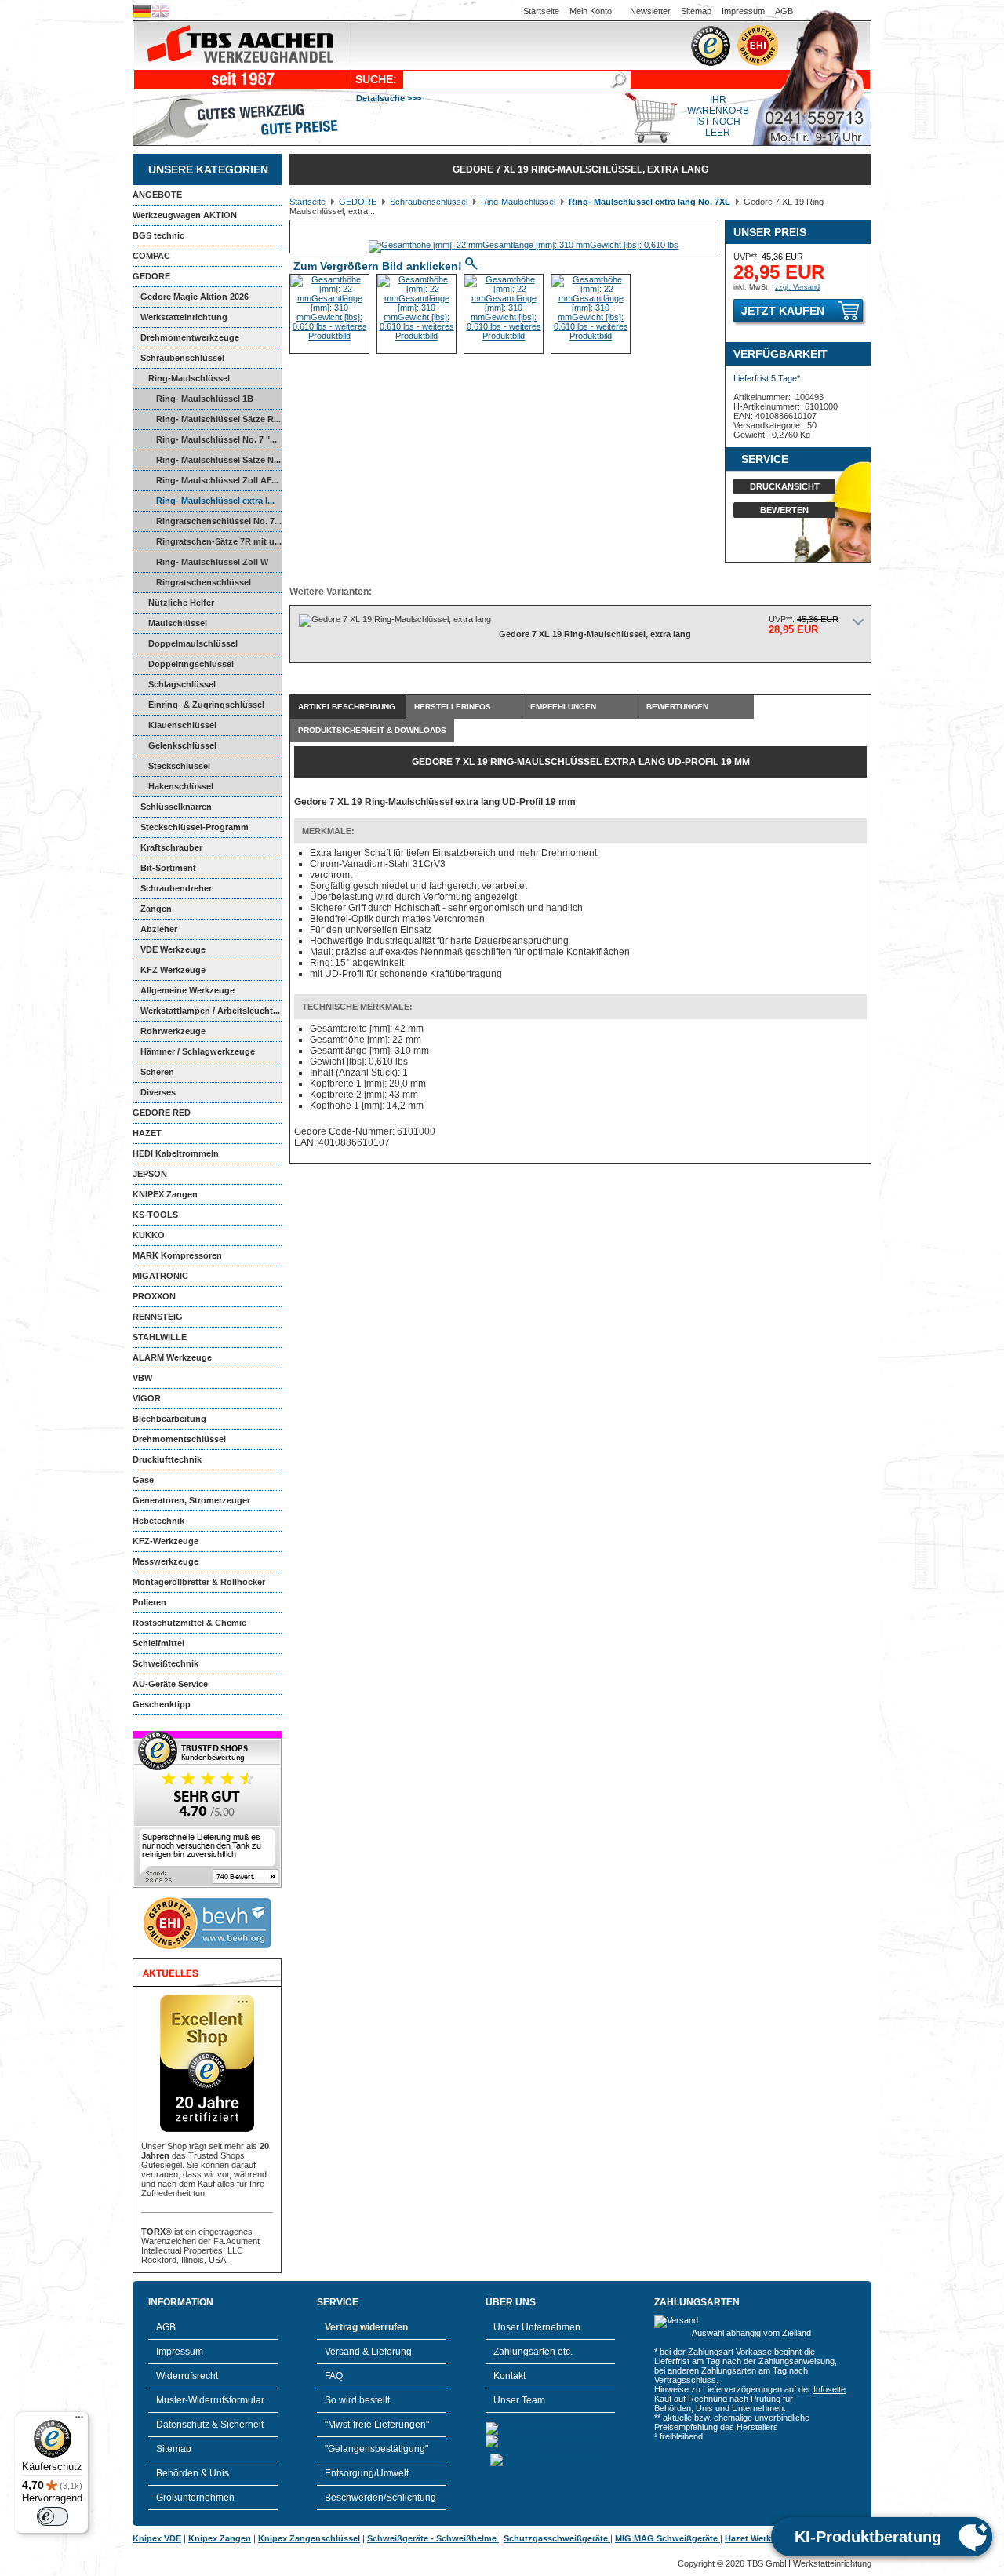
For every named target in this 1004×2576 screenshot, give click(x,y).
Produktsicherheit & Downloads (372, 730)
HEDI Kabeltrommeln (176, 1153)
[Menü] (79, 2421)
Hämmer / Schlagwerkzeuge (198, 1051)
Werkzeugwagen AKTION (185, 215)
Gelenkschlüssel (182, 745)
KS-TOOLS (155, 1215)
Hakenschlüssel (181, 786)
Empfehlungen (563, 707)
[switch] (53, 2516)
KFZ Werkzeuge (173, 970)
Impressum (743, 11)
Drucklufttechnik (167, 1459)
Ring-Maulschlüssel (189, 378)
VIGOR (147, 1398)
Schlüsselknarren (176, 807)
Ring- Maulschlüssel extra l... (215, 501)
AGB (784, 11)
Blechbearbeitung (169, 1419)
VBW (142, 1378)
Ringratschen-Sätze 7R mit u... (219, 541)
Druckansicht (785, 486)
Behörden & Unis (193, 2473)
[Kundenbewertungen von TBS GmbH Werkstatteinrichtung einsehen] (207, 1885)
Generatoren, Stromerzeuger (191, 1500)
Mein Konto (591, 11)
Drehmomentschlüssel (179, 1439)
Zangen (156, 909)
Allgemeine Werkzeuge (187, 990)
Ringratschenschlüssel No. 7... (219, 521)
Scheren (157, 1072)
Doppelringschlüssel (191, 664)
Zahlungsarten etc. (533, 2352)
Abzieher (159, 929)
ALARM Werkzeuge (172, 1357)
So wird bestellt (357, 2400)
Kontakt (509, 2376)
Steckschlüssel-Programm (195, 827)
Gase (143, 1480)
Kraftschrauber (171, 847)
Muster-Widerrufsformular (210, 2400)
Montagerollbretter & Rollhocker (199, 1582)
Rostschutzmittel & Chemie (189, 1623)
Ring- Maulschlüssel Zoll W (212, 562)
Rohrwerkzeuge (173, 1031)
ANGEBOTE (157, 195)
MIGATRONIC (160, 1276)
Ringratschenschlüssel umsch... (192, 585)
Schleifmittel (158, 1643)
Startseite (541, 11)
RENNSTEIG (158, 1317)
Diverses (158, 1092)
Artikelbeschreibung (347, 707)
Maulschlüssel (178, 623)
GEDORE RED (162, 1113)
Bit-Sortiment (168, 868)
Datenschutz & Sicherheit (210, 2425)
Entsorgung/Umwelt (367, 2473)
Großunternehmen (195, 2498)
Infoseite (829, 2389)
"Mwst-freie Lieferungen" (377, 2425)
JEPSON (150, 1174)
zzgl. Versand (797, 287)
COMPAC (151, 256)
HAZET (147, 1133)
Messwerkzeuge (166, 1561)
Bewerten (784, 510)
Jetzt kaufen (783, 311)
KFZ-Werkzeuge (166, 1541)
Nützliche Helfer (181, 603)
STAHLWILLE (160, 1337)
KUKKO (149, 1235)
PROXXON (154, 1296)
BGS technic (158, 235)
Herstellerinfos (453, 707)
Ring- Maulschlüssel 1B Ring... (193, 402)
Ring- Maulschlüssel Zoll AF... (217, 480)
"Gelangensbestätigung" (376, 2449)
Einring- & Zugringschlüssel (206, 705)
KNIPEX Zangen (165, 1194)
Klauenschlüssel (182, 725)
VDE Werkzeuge (173, 949)
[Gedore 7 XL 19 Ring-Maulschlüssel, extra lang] (524, 245)
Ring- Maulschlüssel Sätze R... (218, 419)
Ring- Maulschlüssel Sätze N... (218, 460)
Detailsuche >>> (389, 98)
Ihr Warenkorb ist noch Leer (718, 116)
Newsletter (650, 11)
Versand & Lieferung (368, 2352)
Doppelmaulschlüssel (193, 643)
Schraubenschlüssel (182, 358)
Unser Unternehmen (537, 2327)
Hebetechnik (158, 1521)
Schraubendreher (176, 888)
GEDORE (151, 276)
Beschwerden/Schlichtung (380, 2498)
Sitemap (696, 11)
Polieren (149, 1602)
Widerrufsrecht (187, 2376)
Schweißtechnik (166, 1663)
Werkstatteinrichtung (184, 317)
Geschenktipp (162, 1704)
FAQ (334, 2376)
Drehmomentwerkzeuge (190, 337)
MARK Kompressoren (177, 1255)
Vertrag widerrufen (366, 2327)
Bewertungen (677, 707)
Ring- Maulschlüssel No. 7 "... (216, 439)
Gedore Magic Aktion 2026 (195, 297)
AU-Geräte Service (170, 1684)
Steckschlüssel (179, 766)
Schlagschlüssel (182, 684)
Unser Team (519, 2400)
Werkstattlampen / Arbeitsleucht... (210, 1011)
